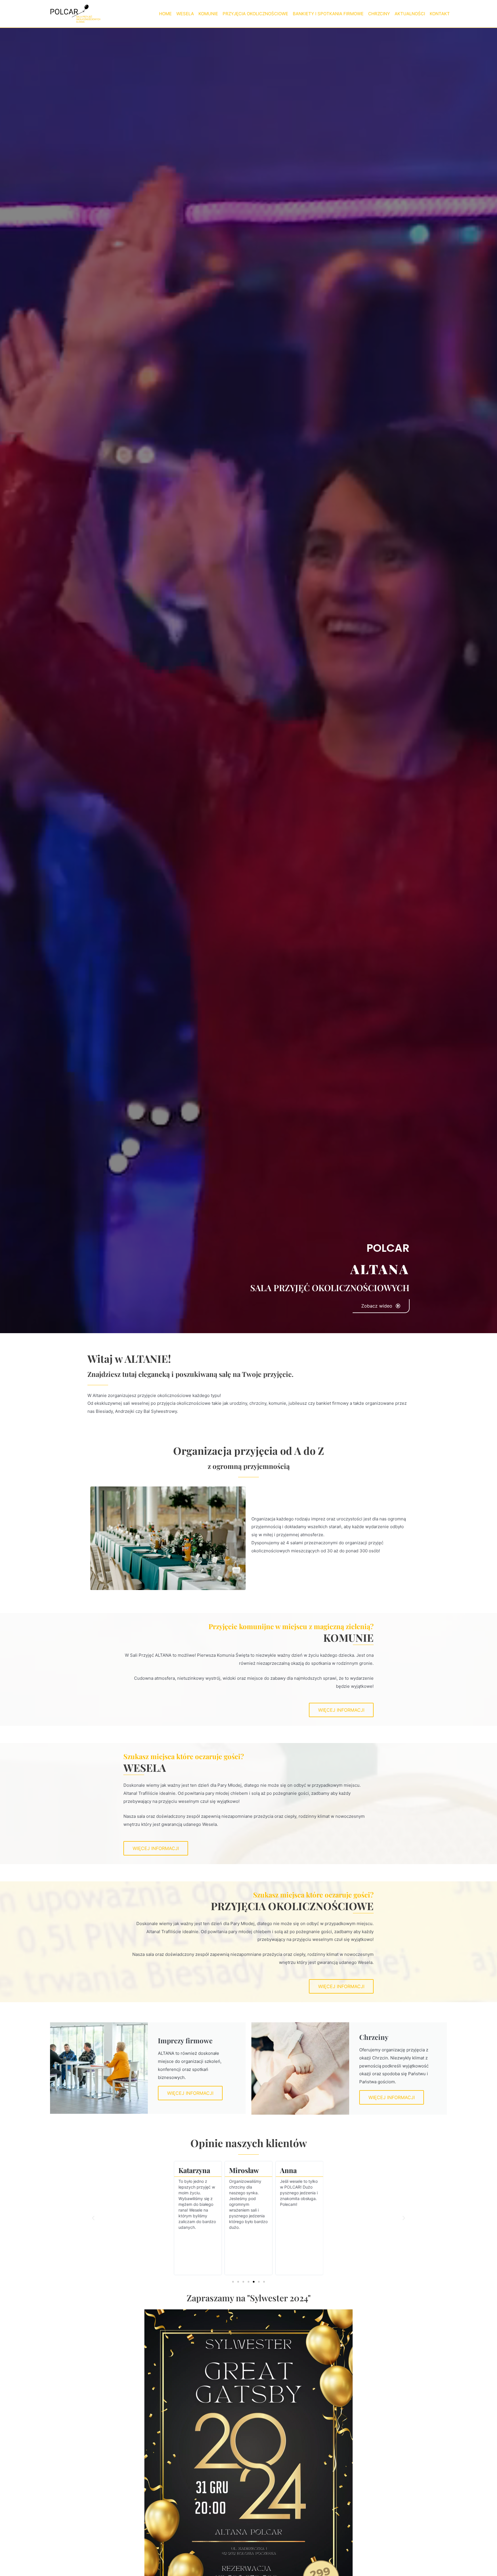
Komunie (208, 14)
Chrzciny (379, 14)
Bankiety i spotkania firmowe (328, 14)
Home (165, 14)
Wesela (185, 14)
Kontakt (440, 14)
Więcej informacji (190, 2093)
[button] (93, 2218)
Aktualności (410, 14)
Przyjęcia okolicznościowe (255, 14)
